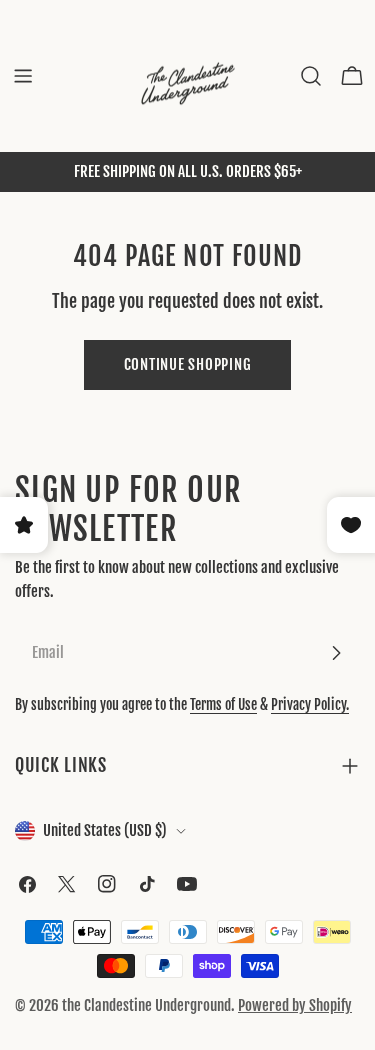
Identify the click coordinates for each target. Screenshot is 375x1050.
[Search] (311, 76)
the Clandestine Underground (146, 1005)
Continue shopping (188, 364)
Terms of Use (223, 704)
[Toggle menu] (23, 76)
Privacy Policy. (310, 704)
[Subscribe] (336, 653)
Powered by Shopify (295, 1005)
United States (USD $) (105, 830)
